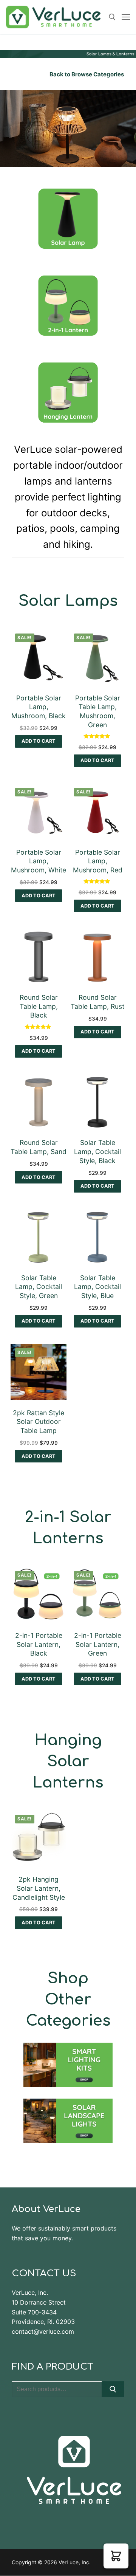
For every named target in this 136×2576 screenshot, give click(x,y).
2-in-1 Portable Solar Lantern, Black (39, 1644)
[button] (38, 741)
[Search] (113, 2389)
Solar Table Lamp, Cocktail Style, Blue (97, 1287)
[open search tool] (112, 17)
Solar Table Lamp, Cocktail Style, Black (97, 1152)
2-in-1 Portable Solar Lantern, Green (98, 1644)
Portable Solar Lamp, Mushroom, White (39, 861)
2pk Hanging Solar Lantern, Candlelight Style (39, 1888)
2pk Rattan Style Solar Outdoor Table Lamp (39, 1422)
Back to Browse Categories (87, 74)
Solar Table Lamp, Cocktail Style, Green (39, 1287)
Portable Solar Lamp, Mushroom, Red (98, 861)
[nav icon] (126, 17)
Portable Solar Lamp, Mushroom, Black (39, 707)
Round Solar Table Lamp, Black (39, 1006)
